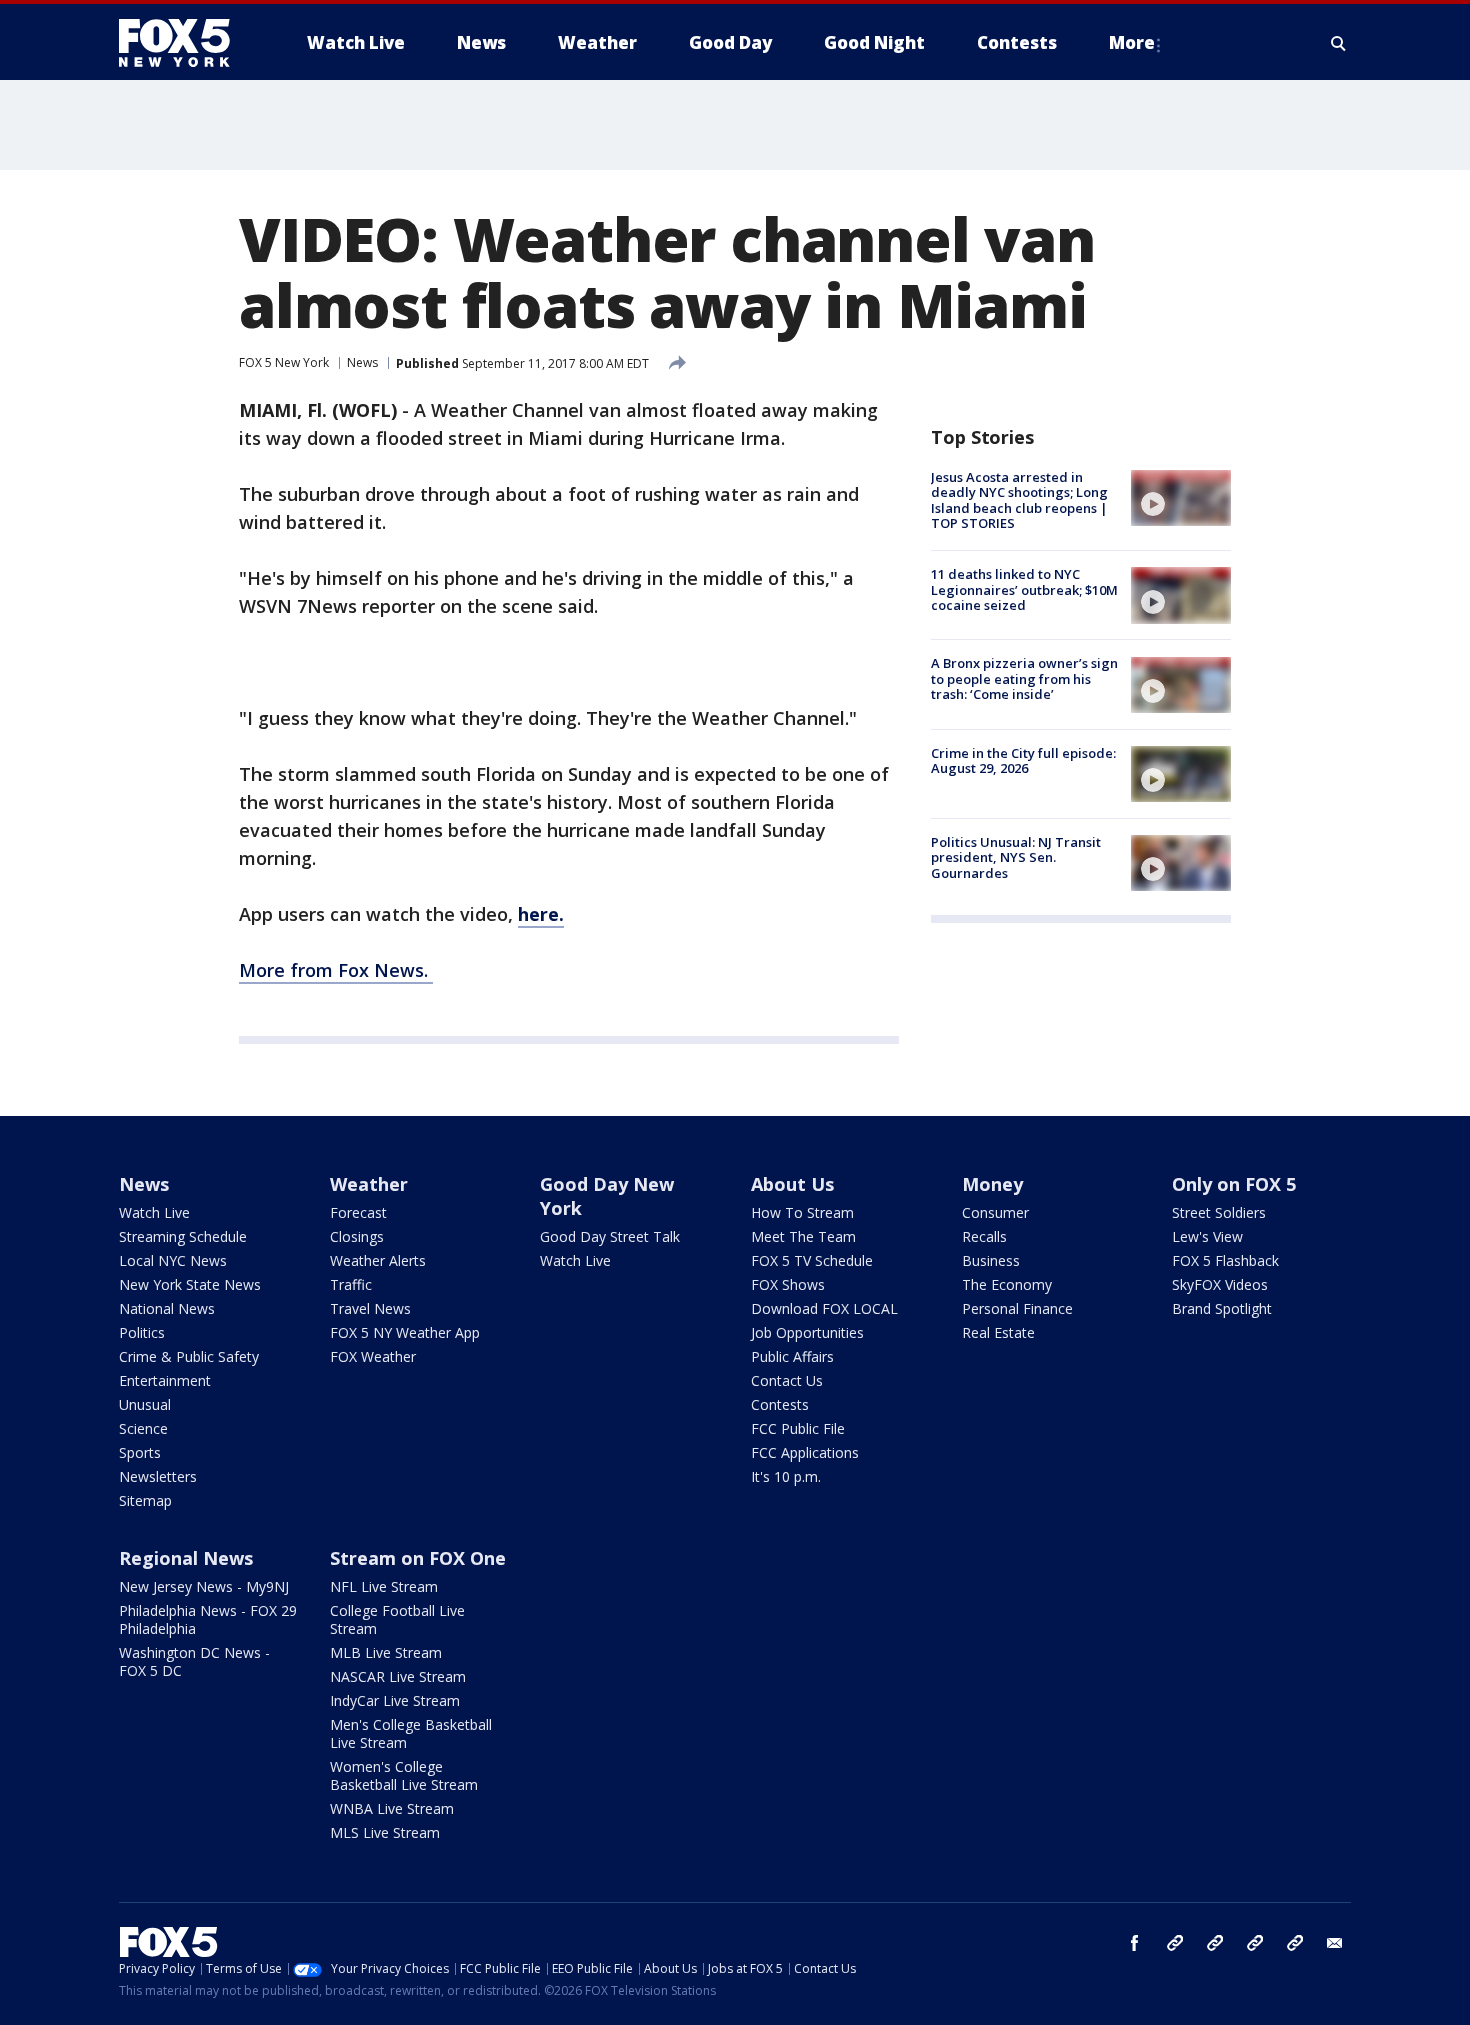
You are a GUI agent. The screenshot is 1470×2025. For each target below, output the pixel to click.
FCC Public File (798, 1428)
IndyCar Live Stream (395, 1700)
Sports (140, 1452)
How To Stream (802, 1212)
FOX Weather (373, 1356)
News (362, 362)
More (1132, 42)
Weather (369, 1184)
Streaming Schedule (183, 1236)
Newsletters (158, 1476)
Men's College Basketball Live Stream (411, 1733)
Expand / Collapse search (1339, 43)
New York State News (190, 1284)
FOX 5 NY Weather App (405, 1332)
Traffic (351, 1284)
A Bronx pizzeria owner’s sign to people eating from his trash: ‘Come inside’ (1024, 679)
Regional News (186, 1558)
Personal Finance (1017, 1308)
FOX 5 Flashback (1225, 1260)
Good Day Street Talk (610, 1236)
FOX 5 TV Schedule (812, 1260)
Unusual (145, 1404)
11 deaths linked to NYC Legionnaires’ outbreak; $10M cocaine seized (1024, 589)
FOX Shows (788, 1284)
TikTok (1215, 1943)
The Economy (1007, 1284)
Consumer (995, 1212)
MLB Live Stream (386, 1652)
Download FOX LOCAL (824, 1308)
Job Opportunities (807, 1332)
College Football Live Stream (397, 1619)
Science (143, 1428)
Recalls (984, 1236)
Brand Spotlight (1222, 1308)
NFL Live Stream (384, 1586)
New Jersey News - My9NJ (204, 1586)
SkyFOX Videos (1220, 1284)
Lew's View (1207, 1236)
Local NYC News (173, 1260)
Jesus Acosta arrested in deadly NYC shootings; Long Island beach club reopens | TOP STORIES (1019, 500)
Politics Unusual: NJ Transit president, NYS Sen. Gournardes (1016, 857)
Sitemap (145, 1500)
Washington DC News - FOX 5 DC (194, 1661)
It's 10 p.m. (786, 1476)
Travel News (370, 1308)
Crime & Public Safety (189, 1356)
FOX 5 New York (284, 362)
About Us (792, 1184)
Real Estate (998, 1332)
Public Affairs (792, 1356)
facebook (1135, 1943)
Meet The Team (803, 1236)
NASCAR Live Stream (398, 1676)
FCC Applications (805, 1452)
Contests (780, 1404)
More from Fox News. (336, 970)
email (1335, 1943)
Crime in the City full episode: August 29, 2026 (1023, 761)
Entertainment (165, 1380)
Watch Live (154, 1212)
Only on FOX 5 (1234, 1184)
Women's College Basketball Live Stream (404, 1775)
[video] (1181, 498)
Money (992, 1184)
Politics (142, 1332)
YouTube (1255, 1943)
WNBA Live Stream (392, 1808)
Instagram (1175, 1943)
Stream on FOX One (418, 1558)
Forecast (358, 1212)
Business (991, 1260)
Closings (357, 1236)
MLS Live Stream (385, 1832)
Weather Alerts (378, 1260)
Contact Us (787, 1380)
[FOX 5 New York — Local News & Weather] (185, 43)
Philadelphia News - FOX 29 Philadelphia (208, 1619)
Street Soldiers (1219, 1212)
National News (167, 1308)
